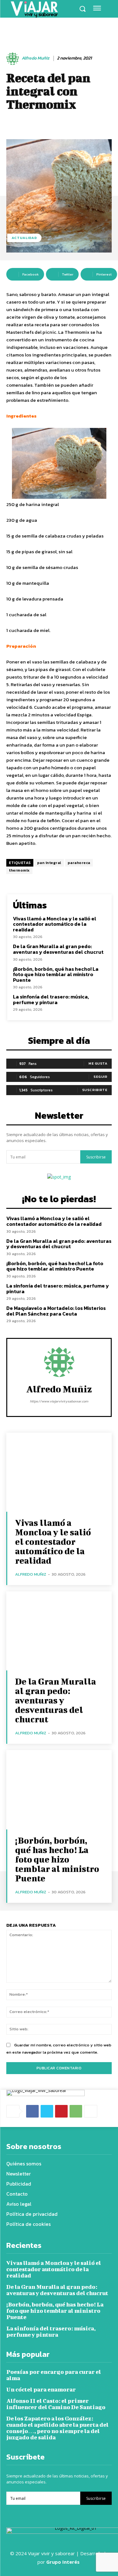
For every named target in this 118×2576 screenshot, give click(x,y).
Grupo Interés (64, 2562)
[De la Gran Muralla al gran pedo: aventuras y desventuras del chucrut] (59, 1631)
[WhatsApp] (76, 2111)
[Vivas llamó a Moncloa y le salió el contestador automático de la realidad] (59, 1472)
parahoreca (79, 863)
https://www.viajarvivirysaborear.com (59, 1401)
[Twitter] (47, 2111)
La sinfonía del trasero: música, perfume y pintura (51, 999)
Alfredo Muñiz (36, 58)
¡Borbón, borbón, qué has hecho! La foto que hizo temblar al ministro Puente (56, 974)
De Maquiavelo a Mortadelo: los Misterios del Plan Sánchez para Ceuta (56, 1311)
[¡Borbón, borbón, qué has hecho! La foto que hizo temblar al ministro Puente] (59, 1790)
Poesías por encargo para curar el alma (54, 2375)
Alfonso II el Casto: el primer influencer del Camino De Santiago (56, 2404)
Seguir (100, 1077)
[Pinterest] (61, 2111)
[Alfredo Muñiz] (14, 59)
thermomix (19, 870)
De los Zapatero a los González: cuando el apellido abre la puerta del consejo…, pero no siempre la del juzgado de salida (57, 2428)
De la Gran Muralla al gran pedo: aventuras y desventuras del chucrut (58, 949)
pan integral (49, 863)
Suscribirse (96, 1157)
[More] (91, 2111)
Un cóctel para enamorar (41, 2389)
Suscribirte (95, 1090)
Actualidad (24, 238)
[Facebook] (32, 2111)
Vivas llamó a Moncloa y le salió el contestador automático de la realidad (55, 924)
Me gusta (98, 1063)
